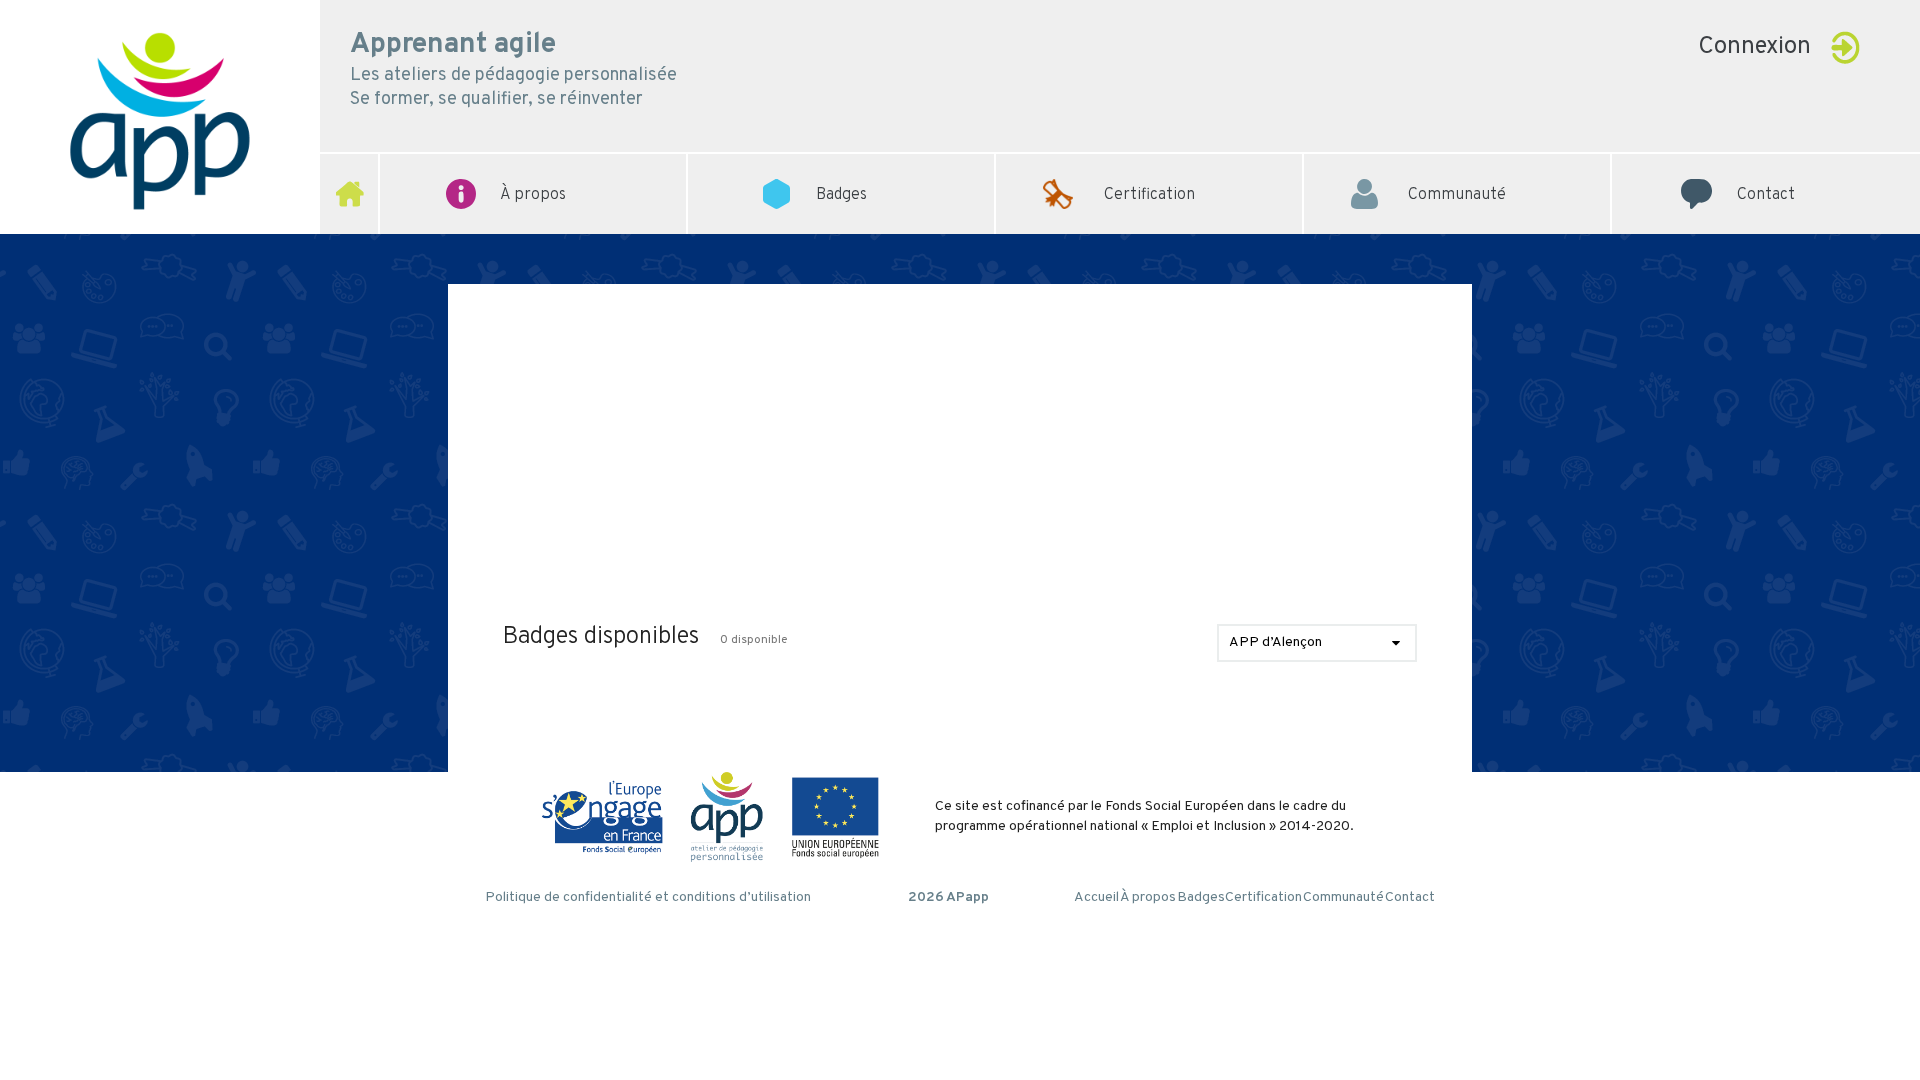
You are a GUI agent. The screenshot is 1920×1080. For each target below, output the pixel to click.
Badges (1201, 897)
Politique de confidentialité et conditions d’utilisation (648, 897)
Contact (1766, 165)
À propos (1148, 897)
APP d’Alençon (1275, 642)
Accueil (1096, 897)
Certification (1149, 165)
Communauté (1457, 165)
